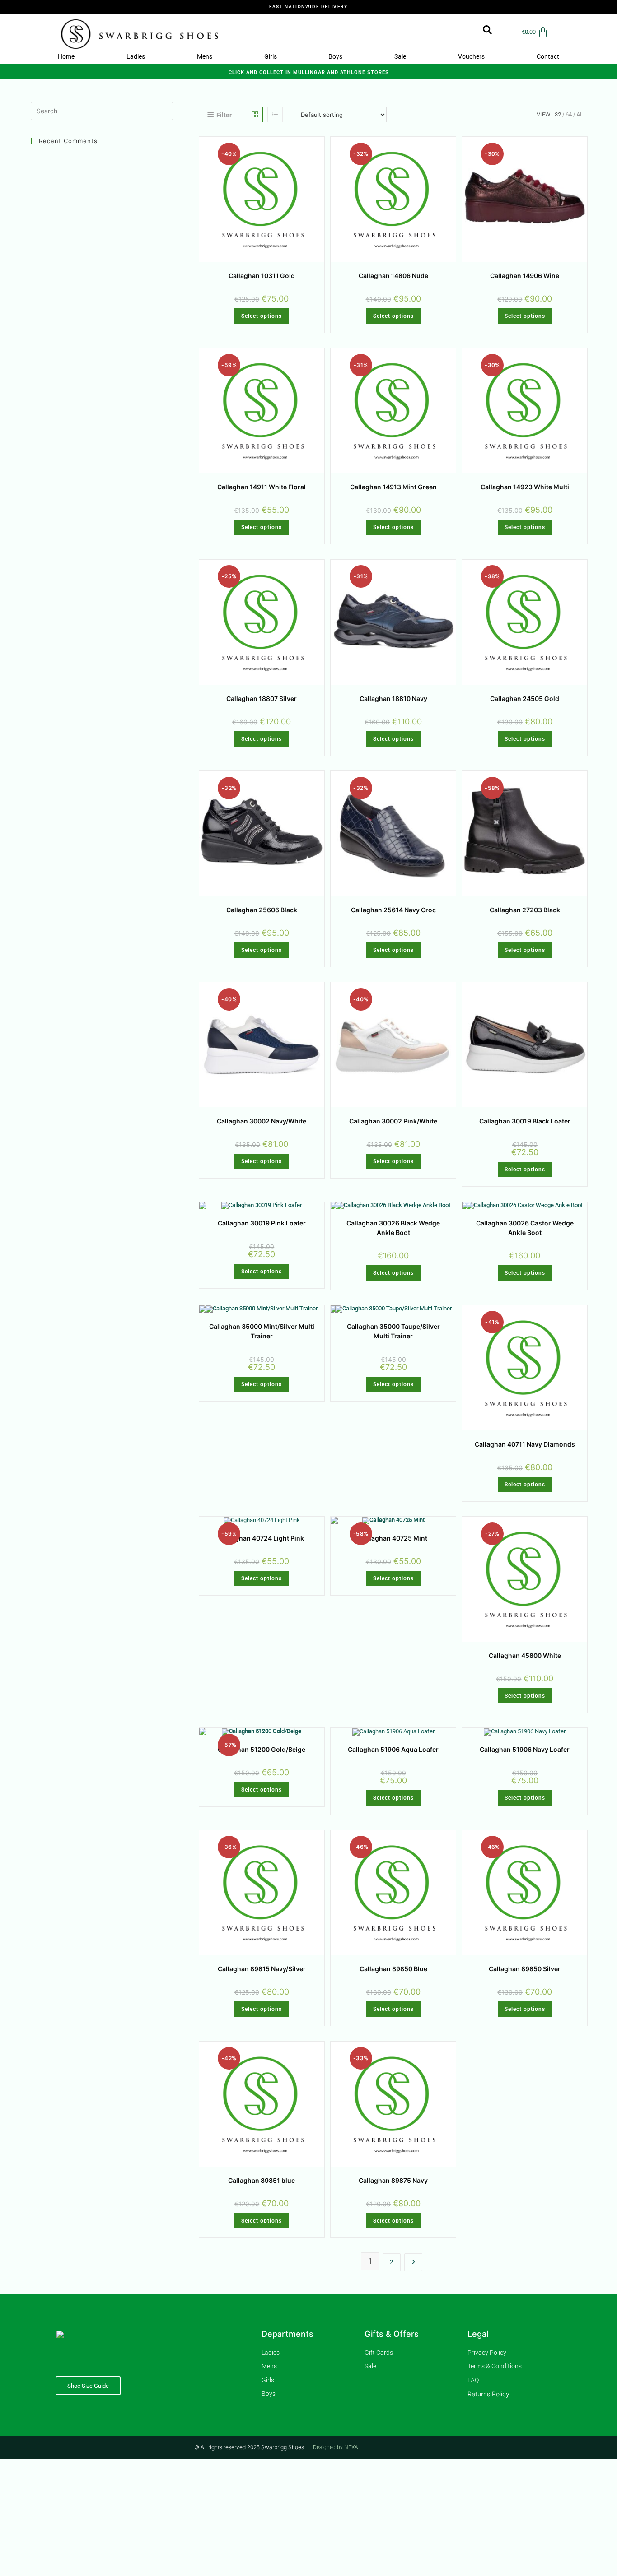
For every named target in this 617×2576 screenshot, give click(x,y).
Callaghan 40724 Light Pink (262, 1538)
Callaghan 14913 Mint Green (393, 487)
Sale (400, 56)
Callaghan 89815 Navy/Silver (262, 1969)
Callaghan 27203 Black (525, 910)
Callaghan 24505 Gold (525, 699)
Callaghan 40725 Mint (393, 1538)
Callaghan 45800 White (525, 1655)
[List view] (275, 115)
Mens (205, 56)
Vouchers (471, 56)
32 (558, 114)
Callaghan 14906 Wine (525, 276)
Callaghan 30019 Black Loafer (525, 1121)
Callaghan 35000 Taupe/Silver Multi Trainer (393, 1331)
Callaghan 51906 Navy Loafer (525, 1749)
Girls (271, 56)
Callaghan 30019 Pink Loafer (262, 1223)
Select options (262, 316)
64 (569, 114)
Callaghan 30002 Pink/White (393, 1121)
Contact (548, 56)
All (581, 114)
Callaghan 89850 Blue (393, 1969)
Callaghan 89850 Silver (525, 1969)
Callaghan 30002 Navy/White (262, 1121)
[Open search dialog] (483, 32)
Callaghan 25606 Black (262, 910)
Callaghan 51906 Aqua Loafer (393, 1749)
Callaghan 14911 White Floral (262, 487)
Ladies (136, 56)
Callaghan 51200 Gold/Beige (262, 1749)
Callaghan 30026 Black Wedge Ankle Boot (393, 1228)
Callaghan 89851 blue (262, 2180)
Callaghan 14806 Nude (393, 276)
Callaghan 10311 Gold (262, 276)
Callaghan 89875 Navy (393, 2180)
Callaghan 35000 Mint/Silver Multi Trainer (262, 1331)
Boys (335, 56)
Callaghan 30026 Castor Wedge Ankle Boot (525, 1228)
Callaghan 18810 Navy (393, 699)
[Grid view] (255, 115)
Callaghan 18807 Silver (262, 699)
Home (66, 56)
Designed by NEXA (336, 2447)
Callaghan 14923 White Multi (525, 487)
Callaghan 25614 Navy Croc (393, 910)
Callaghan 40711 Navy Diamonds (525, 1444)
